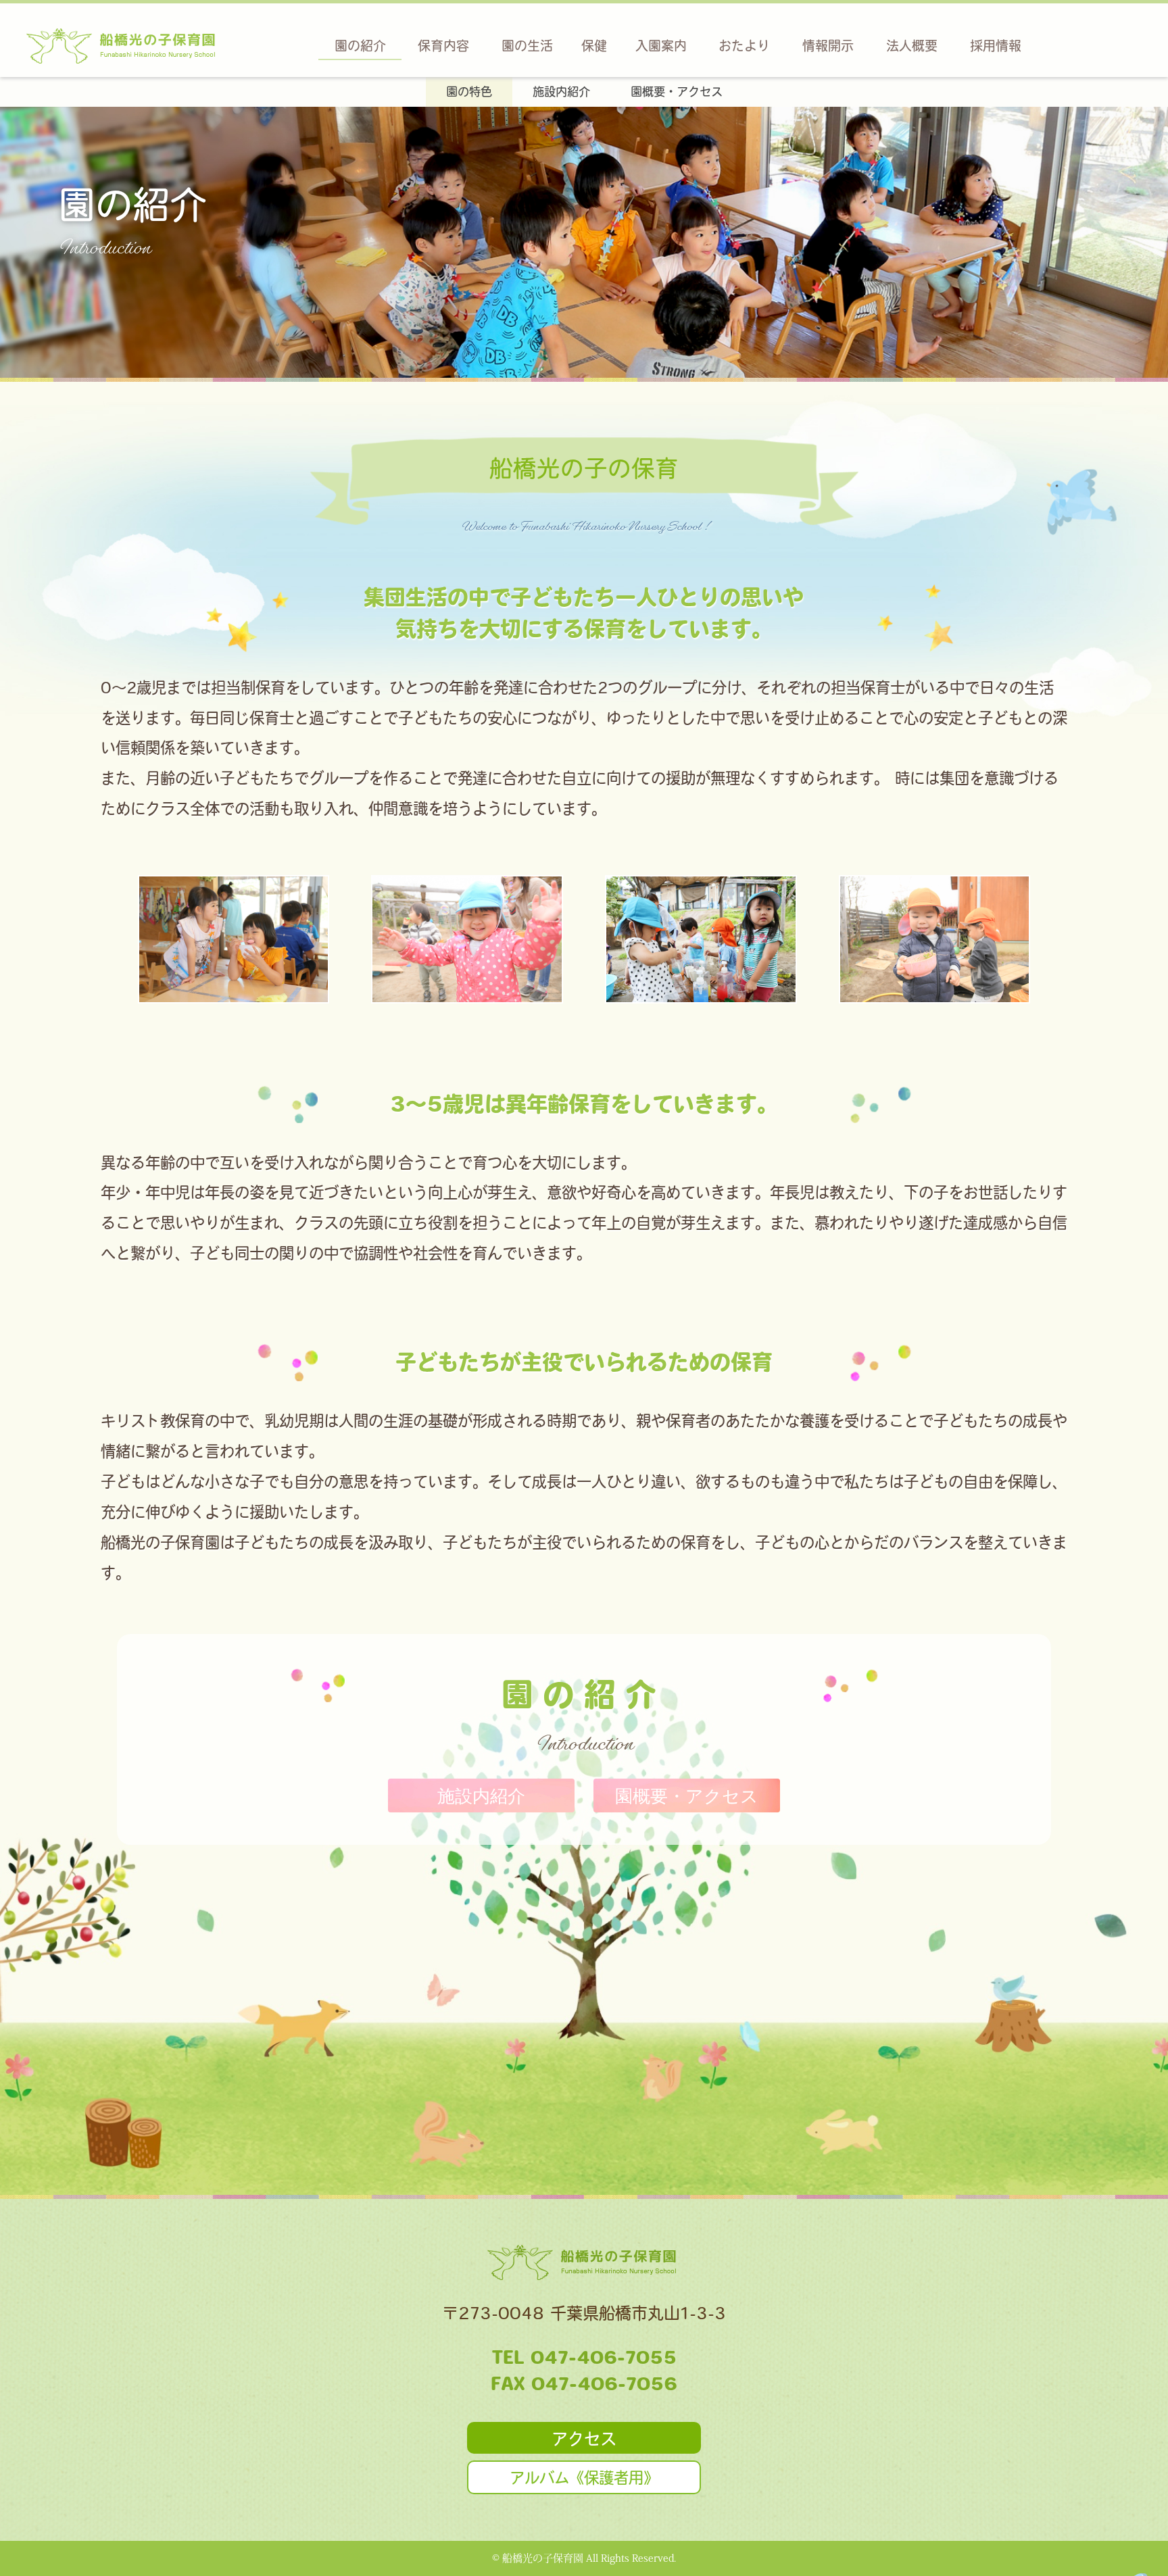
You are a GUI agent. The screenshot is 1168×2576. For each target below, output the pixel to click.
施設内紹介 (561, 92)
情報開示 (828, 46)
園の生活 (527, 46)
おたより (744, 46)
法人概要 (912, 46)
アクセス (584, 2439)
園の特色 (469, 92)
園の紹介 (360, 46)
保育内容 (443, 46)
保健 (594, 46)
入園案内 (661, 46)
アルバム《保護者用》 (584, 2478)
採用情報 (996, 46)
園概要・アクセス (677, 92)
